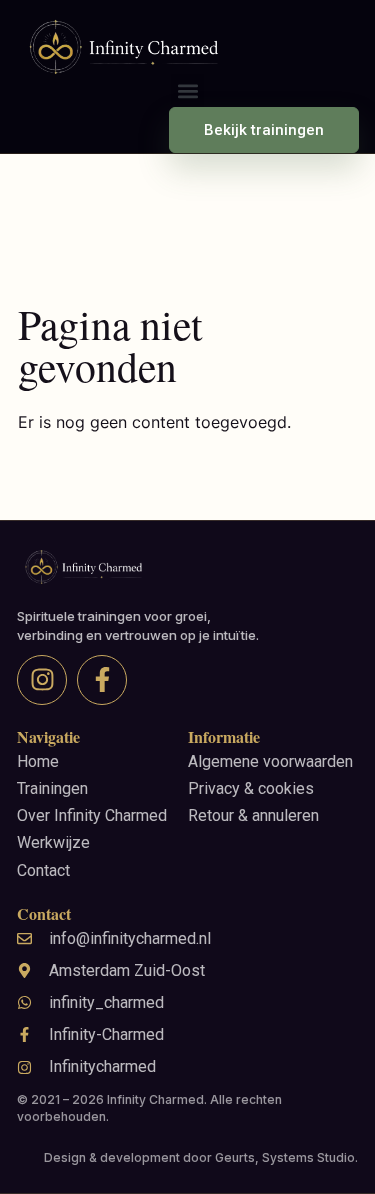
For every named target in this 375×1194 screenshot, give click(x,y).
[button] (187, 90)
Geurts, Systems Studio (285, 1157)
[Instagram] (42, 680)
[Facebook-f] (102, 680)
